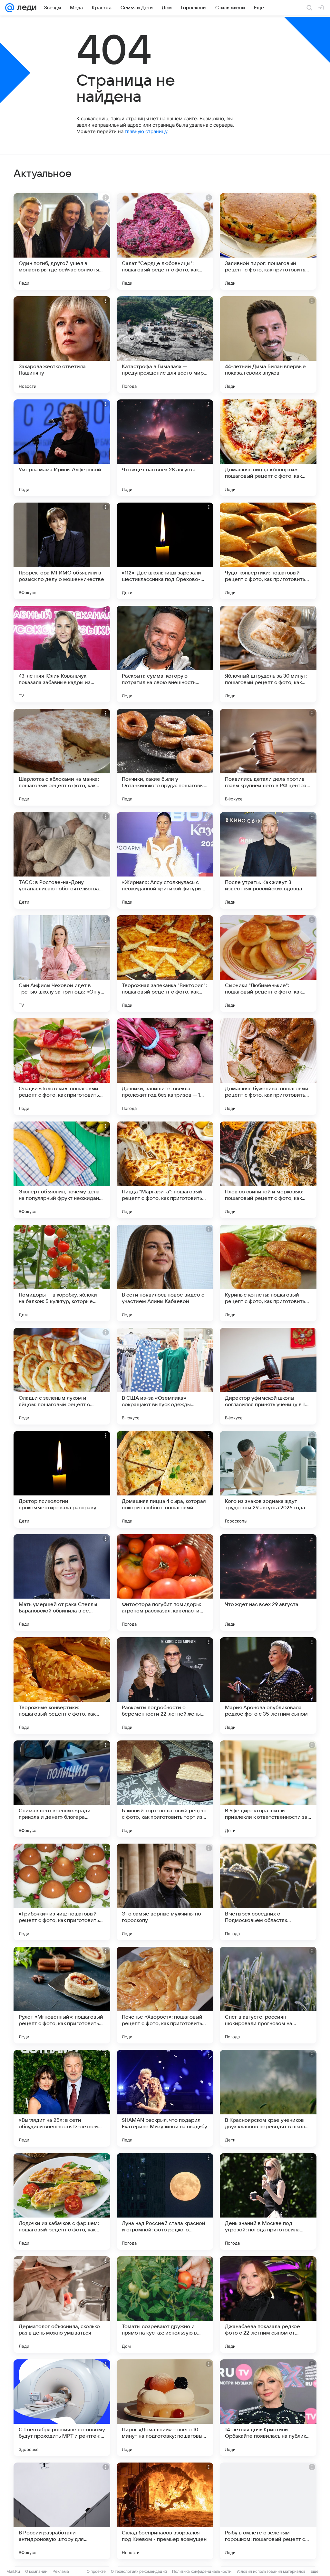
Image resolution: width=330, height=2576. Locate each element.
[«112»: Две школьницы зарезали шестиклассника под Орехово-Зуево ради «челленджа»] (165, 551)
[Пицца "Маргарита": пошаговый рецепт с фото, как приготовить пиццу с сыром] (165, 1170)
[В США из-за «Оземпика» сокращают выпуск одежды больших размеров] (165, 1376)
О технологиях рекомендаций (139, 2571)
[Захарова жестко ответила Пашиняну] (62, 345)
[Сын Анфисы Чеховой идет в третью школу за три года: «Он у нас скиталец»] (62, 964)
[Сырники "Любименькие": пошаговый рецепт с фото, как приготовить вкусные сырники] (268, 964)
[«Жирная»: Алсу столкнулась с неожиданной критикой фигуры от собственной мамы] (165, 860)
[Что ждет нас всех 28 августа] (165, 448)
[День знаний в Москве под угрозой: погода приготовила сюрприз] (268, 2201)
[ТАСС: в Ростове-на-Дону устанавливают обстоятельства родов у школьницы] (62, 860)
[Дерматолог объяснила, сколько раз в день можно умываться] (62, 2305)
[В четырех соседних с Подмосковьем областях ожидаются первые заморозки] (268, 1892)
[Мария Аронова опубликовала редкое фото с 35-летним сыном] (268, 1686)
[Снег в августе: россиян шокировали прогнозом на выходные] (268, 1995)
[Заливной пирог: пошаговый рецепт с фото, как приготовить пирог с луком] (268, 241)
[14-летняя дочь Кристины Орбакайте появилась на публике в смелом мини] (268, 2408)
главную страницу (146, 131)
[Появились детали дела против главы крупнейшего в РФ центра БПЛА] (268, 757)
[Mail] (10, 8)
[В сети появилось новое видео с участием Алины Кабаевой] (165, 1273)
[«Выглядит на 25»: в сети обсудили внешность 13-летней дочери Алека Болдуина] (62, 2098)
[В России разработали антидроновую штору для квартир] (62, 2511)
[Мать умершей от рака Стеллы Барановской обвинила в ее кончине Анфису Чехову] (62, 1582)
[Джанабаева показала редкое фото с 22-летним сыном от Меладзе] (268, 2305)
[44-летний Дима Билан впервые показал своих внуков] (268, 345)
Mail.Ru (13, 2571)
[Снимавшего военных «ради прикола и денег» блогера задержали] (62, 1789)
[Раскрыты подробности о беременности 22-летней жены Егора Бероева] (165, 1686)
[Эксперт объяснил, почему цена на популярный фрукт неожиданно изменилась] (62, 1170)
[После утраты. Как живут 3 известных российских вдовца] (268, 860)
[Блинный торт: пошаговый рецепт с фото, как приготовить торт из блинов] (165, 1789)
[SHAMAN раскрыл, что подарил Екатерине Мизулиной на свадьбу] (165, 2098)
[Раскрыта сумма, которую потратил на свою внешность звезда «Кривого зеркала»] (165, 654)
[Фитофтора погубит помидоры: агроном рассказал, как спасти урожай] (165, 1582)
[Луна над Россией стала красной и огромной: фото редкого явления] (165, 2201)
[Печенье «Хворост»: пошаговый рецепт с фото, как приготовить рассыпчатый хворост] (165, 1995)
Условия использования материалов (271, 2571)
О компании (36, 2571)
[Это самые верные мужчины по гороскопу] (165, 1892)
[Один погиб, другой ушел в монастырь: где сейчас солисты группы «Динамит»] (62, 241)
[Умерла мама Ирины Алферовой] (62, 448)
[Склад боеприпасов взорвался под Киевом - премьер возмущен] (165, 2511)
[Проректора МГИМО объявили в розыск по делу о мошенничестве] (62, 551)
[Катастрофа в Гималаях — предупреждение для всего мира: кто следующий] (165, 345)
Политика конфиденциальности (202, 2571)
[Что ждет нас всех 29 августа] (268, 1582)
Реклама (61, 2571)
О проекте (96, 2571)
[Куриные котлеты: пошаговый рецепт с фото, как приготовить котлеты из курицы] (268, 1273)
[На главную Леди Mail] (25, 8)
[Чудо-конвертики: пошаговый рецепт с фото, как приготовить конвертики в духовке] (268, 551)
